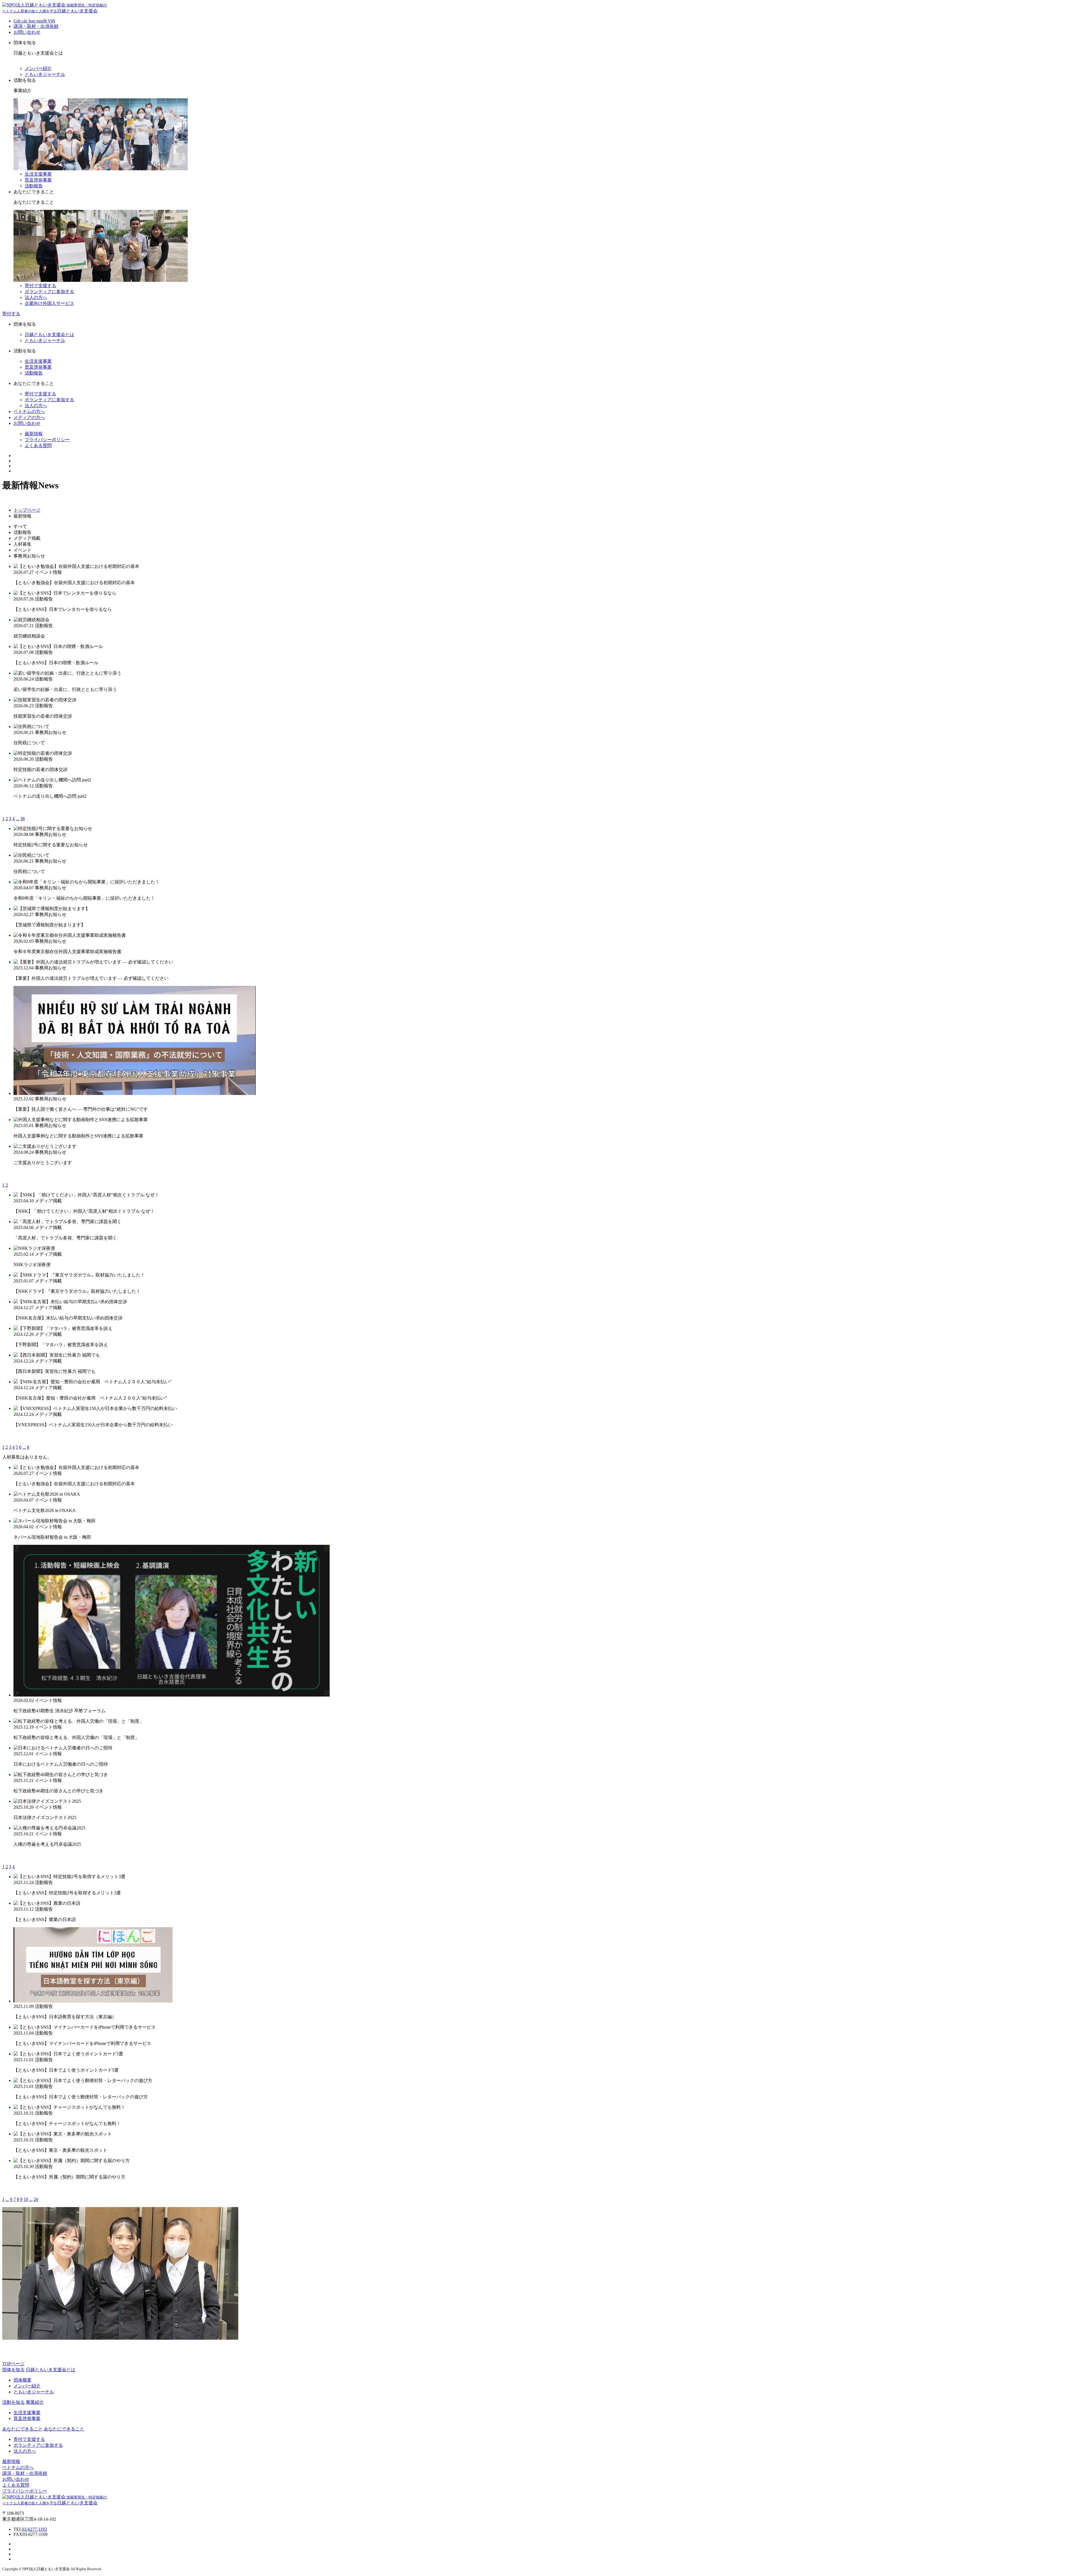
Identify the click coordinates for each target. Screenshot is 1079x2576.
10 (26, 2199)
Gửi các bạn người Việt (34, 21)
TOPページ (13, 2364)
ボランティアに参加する (49, 292)
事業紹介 (35, 2402)
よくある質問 (38, 445)
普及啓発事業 (38, 180)
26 (36, 2199)
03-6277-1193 (34, 2529)
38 (22, 819)
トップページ (27, 510)
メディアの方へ (29, 417)
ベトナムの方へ (29, 411)
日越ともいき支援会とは (49, 335)
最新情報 (34, 434)
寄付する (11, 314)
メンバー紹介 (38, 68)
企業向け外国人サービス (49, 303)
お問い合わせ (27, 32)
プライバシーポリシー (47, 440)
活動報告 (34, 186)
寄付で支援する (40, 286)
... (17, 819)
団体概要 (22, 2380)
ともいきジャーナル (45, 74)
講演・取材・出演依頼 (36, 26)
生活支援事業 (38, 174)
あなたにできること (64, 2429)
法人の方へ (36, 297)
